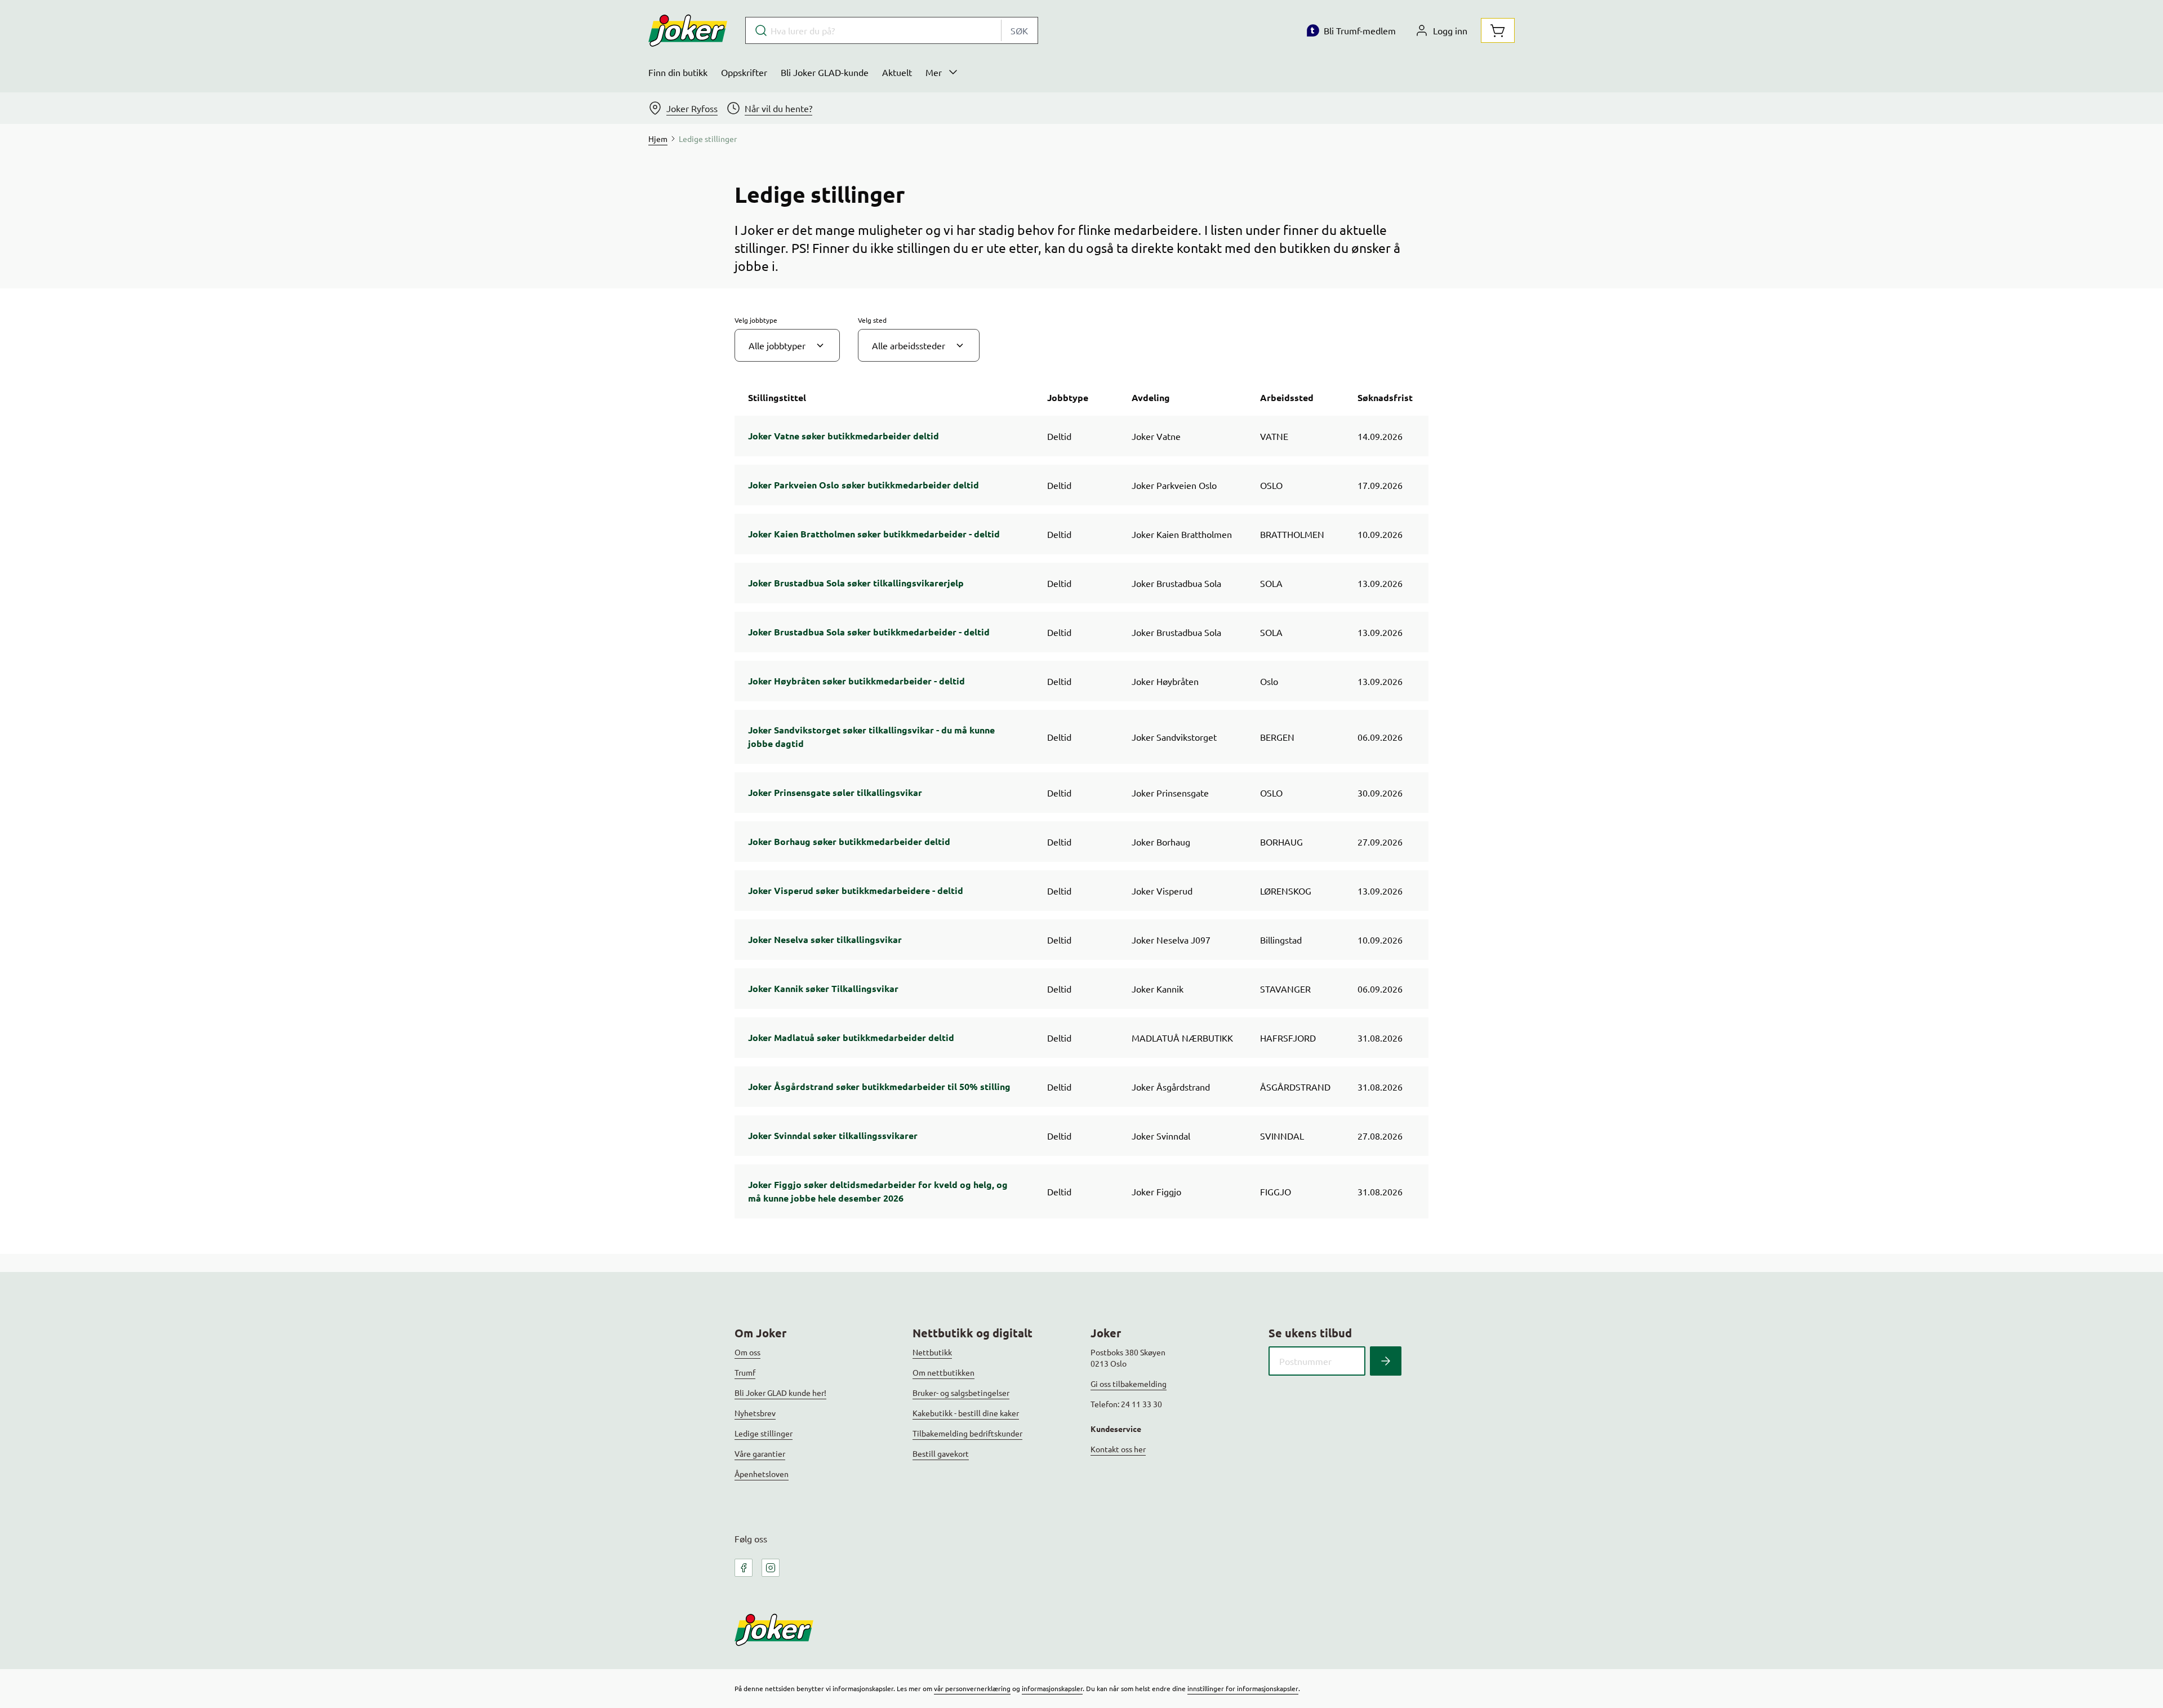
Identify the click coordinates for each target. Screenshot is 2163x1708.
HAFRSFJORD (1288, 1038)
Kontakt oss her (1118, 1449)
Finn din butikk (678, 72)
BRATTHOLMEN (1292, 534)
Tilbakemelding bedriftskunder (967, 1433)
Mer (934, 72)
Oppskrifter (744, 72)
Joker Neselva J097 (1171, 940)
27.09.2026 (1380, 842)
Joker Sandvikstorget (1174, 737)
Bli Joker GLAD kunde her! (780, 1393)
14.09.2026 (1380, 436)
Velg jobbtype (756, 320)
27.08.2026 (1380, 1136)
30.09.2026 (1380, 793)
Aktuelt (897, 72)
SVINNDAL (1282, 1136)
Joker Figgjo (1156, 1191)
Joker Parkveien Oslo (1174, 485)
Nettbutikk (932, 1352)
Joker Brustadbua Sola (1176, 583)
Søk (1019, 30)
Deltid (1059, 436)
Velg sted (872, 320)
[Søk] (1386, 1361)
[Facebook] (744, 1568)
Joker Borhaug (1161, 842)
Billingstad (1281, 940)
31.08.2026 (1380, 1038)
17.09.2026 (1380, 485)
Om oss (747, 1352)
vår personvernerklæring (972, 1688)
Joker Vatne (1156, 436)
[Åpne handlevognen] (1498, 30)
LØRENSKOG (1286, 891)
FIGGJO (1276, 1191)
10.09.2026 (1380, 534)
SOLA (1271, 583)
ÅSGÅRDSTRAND (1295, 1087)
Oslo (1269, 681)
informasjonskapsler (1052, 1688)
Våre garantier (760, 1453)
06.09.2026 (1380, 737)
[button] (787, 345)
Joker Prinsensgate (1170, 793)
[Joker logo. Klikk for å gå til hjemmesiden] (688, 30)
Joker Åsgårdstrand (1171, 1087)
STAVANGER (1285, 989)
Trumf (745, 1372)
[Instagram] (771, 1568)
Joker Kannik (1158, 989)
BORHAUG (1281, 842)
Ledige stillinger (764, 1433)
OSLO (1271, 485)
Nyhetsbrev (755, 1413)
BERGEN (1277, 737)
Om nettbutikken (943, 1372)
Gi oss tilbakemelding (1129, 1384)
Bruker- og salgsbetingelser (961, 1393)
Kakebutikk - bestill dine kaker (966, 1413)
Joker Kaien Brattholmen (1182, 534)
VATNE (1274, 436)
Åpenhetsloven (762, 1474)
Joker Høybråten (1165, 681)
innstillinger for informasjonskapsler (1243, 1688)
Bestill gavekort (941, 1453)
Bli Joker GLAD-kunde (825, 72)
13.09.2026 (1380, 583)
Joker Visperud (1162, 891)
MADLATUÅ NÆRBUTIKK (1182, 1038)
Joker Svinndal (1161, 1136)
